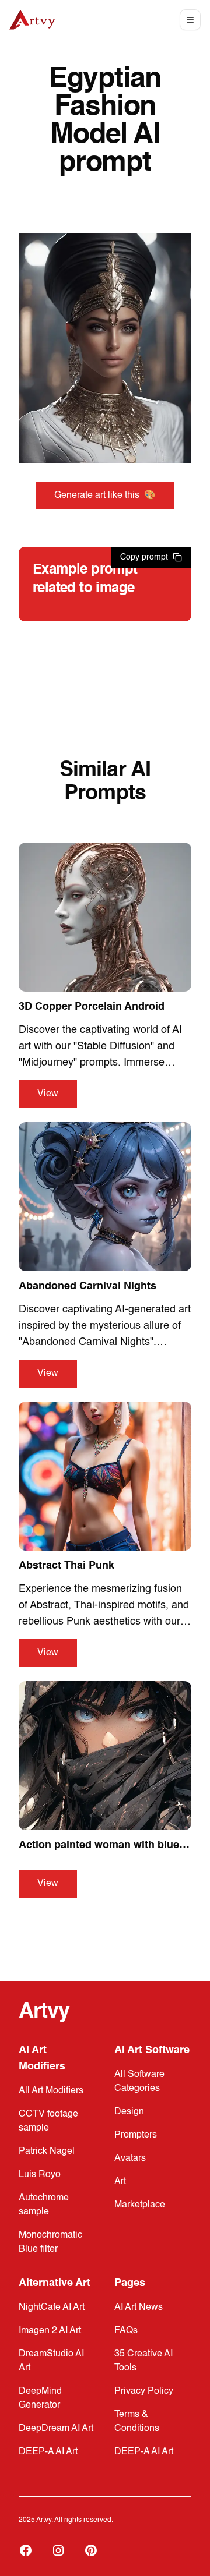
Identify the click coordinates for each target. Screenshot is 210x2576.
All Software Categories (139, 2082)
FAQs (126, 2331)
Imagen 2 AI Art (50, 2331)
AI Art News (139, 2308)
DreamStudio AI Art (51, 2361)
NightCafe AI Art (52, 2308)
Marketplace (140, 2205)
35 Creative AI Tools (143, 2361)
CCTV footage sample (48, 2121)
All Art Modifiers (51, 2091)
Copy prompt (144, 557)
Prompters (136, 2135)
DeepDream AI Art (56, 2429)
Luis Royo (40, 2175)
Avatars (130, 2159)
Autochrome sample (44, 2205)
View (48, 1094)
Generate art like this (105, 496)
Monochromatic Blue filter (50, 2242)
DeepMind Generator (40, 2398)
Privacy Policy (144, 2391)
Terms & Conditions (137, 2422)
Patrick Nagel (47, 2152)
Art (120, 2182)
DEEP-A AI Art (48, 2452)
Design (129, 2112)
